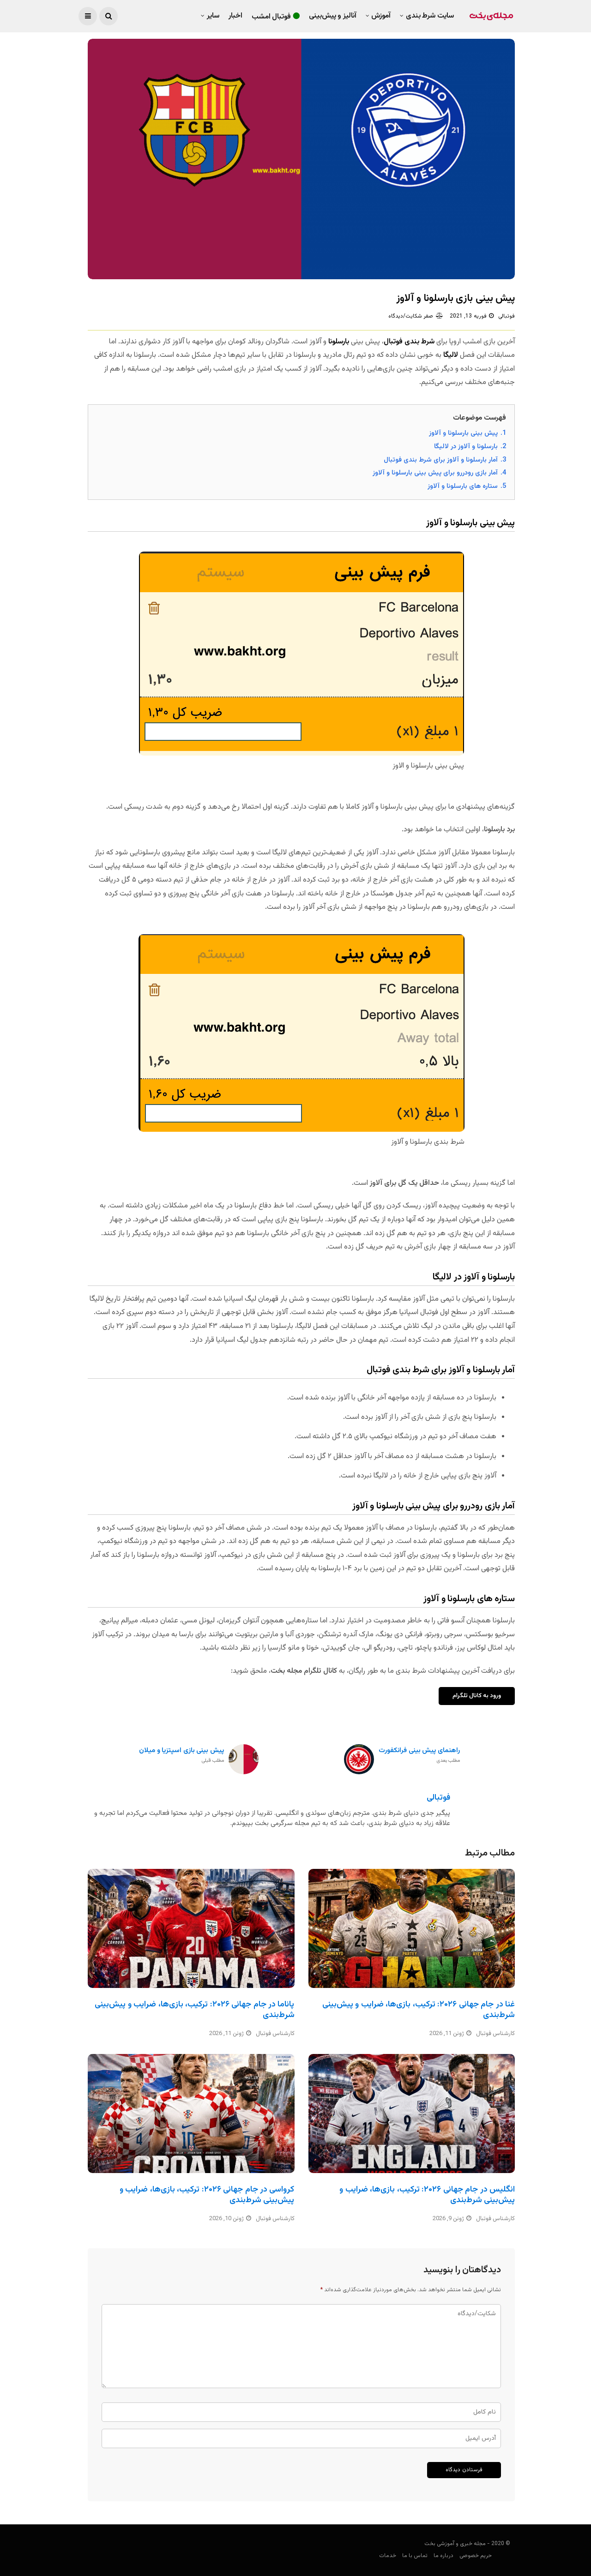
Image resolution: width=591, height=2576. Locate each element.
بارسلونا (339, 342)
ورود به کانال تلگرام (477, 1696)
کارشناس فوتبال (275, 2034)
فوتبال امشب (271, 17)
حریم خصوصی (476, 2556)
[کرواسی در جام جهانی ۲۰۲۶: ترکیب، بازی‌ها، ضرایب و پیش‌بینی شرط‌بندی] (191, 2114)
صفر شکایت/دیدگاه (411, 316)
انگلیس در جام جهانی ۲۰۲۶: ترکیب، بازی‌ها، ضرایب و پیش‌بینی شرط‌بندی (427, 2195)
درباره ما (443, 2556)
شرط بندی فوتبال (409, 342)
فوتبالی (507, 316)
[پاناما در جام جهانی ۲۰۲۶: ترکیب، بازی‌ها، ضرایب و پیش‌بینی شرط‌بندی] (191, 1928)
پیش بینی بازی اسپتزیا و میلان (181, 1756)
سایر (213, 16)
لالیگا (451, 355)
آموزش (381, 16)
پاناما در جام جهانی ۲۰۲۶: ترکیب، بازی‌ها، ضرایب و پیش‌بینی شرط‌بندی (194, 2010)
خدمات (388, 2556)
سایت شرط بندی (430, 16)
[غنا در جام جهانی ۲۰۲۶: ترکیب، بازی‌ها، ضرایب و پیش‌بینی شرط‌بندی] (412, 1928)
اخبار (235, 16)
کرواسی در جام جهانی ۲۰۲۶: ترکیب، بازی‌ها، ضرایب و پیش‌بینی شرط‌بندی (207, 2195)
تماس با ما (415, 2556)
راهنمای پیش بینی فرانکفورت (419, 1756)
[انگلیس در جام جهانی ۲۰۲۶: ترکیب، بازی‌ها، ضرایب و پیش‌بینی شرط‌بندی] (412, 2114)
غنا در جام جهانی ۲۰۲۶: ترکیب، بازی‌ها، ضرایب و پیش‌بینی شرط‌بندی (419, 2010)
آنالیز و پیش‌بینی (333, 16)
